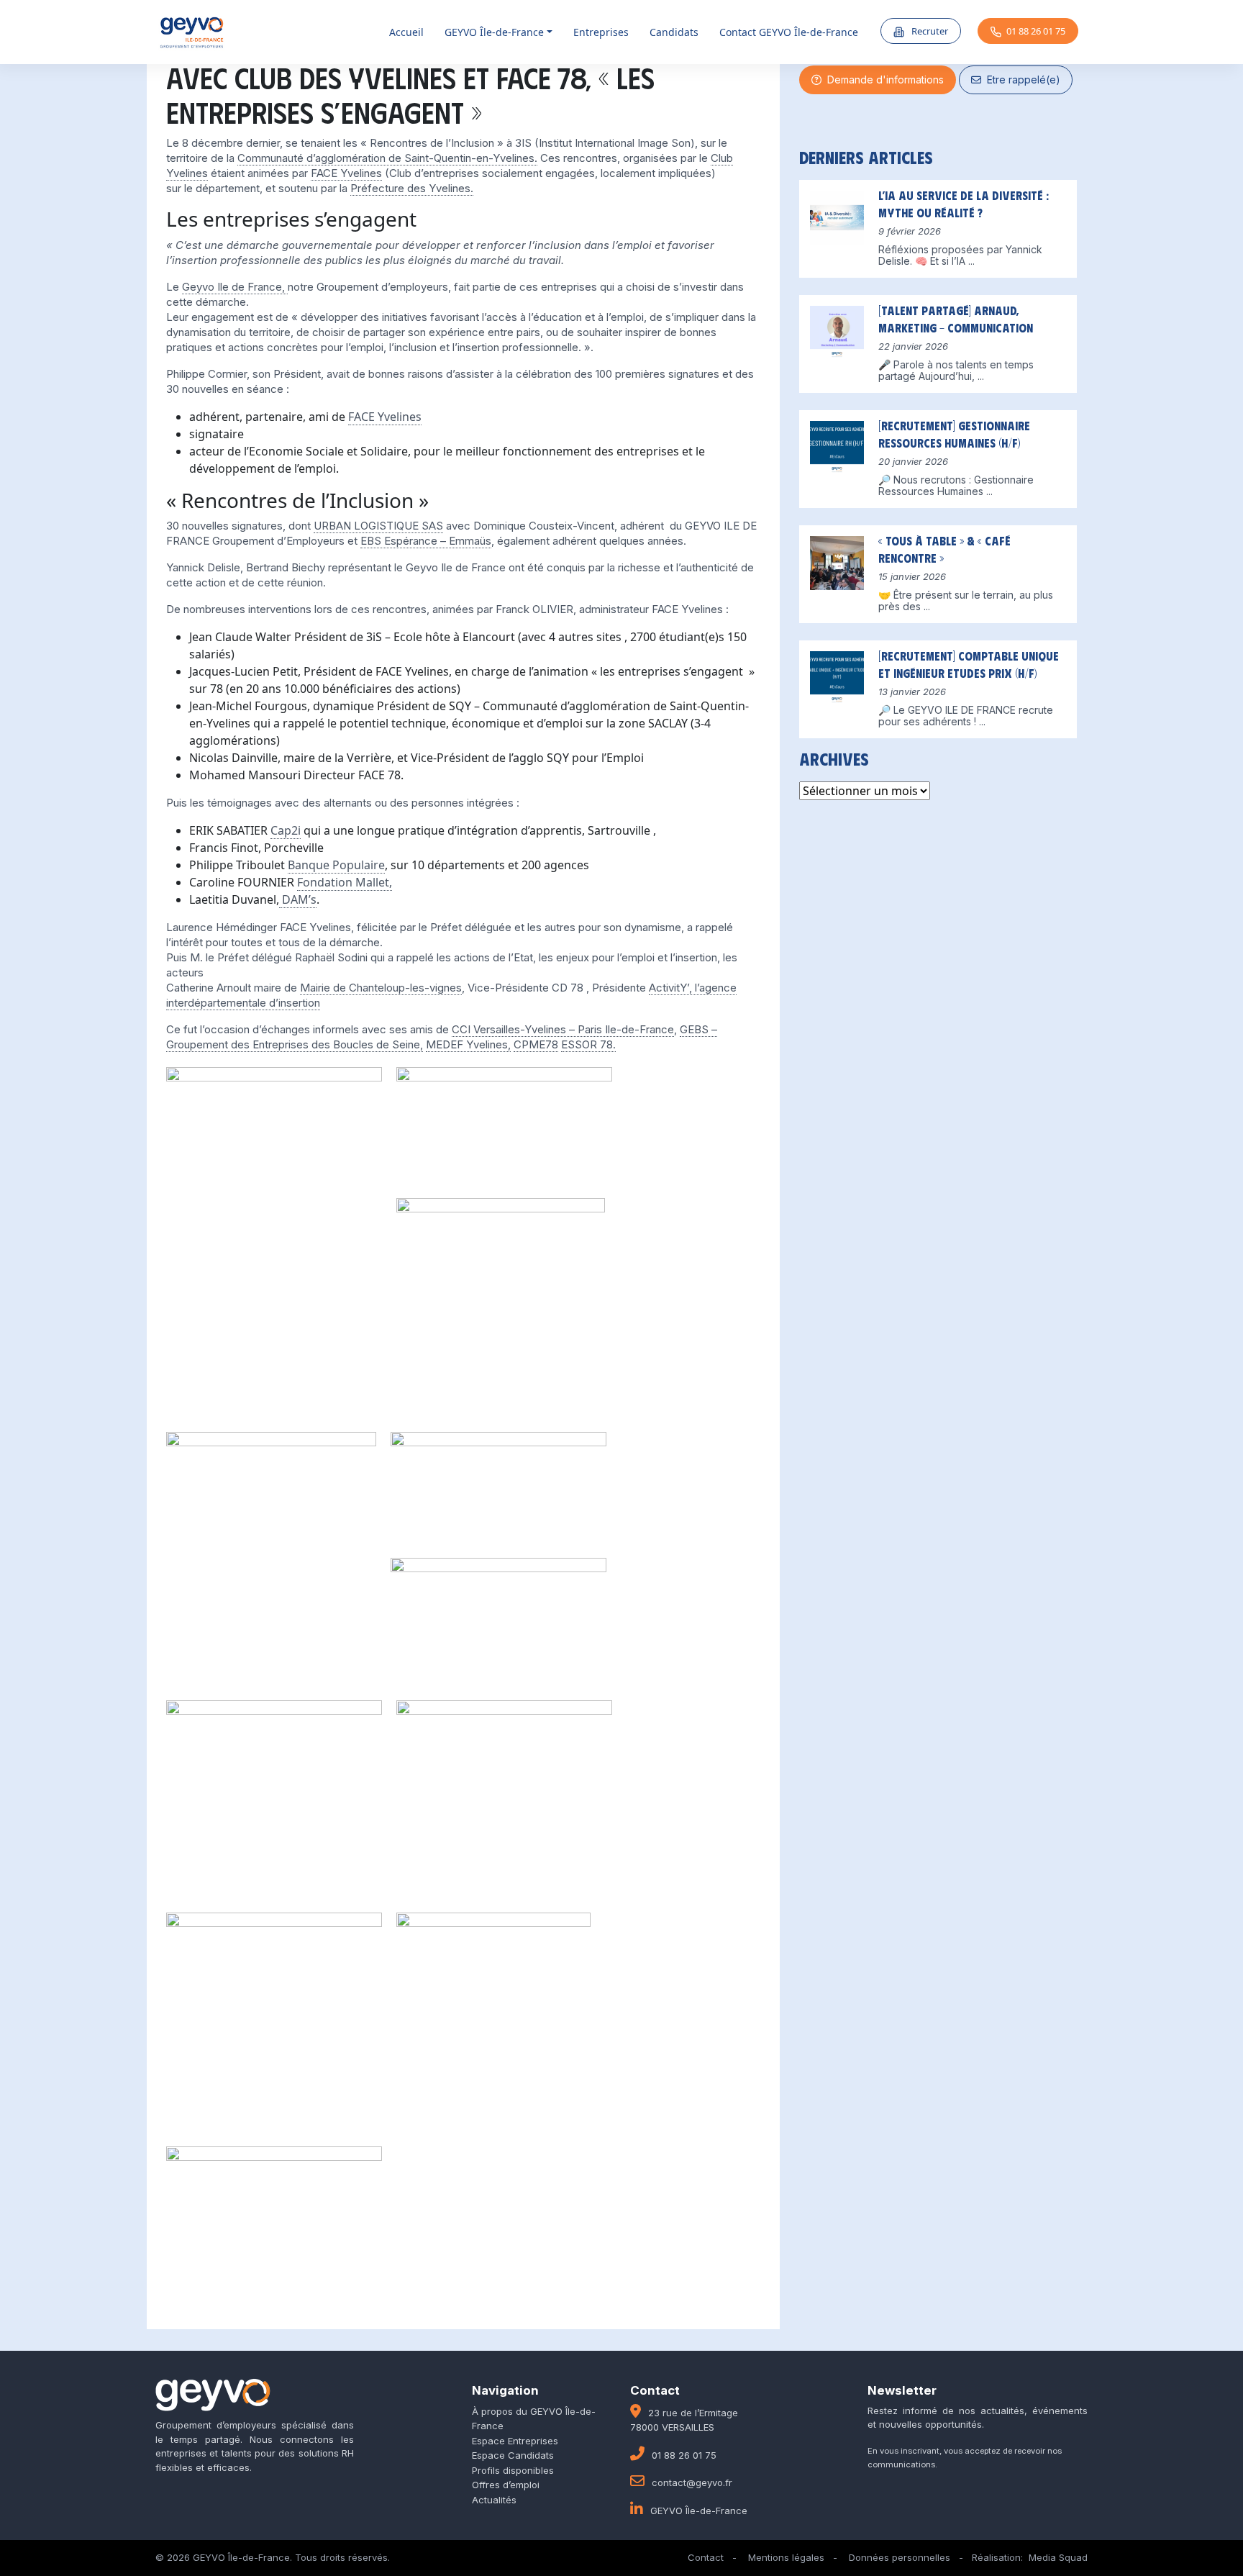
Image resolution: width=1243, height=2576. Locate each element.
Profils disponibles (513, 2470)
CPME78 (536, 1044)
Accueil (406, 32)
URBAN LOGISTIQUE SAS (378, 526)
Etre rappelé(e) (1021, 80)
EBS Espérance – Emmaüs (426, 541)
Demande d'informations (883, 80)
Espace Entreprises (515, 2441)
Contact (706, 2557)
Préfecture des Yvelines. (412, 188)
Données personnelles (900, 2557)
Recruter (929, 31)
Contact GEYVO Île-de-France (789, 32)
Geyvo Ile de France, (235, 287)
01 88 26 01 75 (1036, 31)
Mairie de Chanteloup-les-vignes (381, 988)
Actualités (494, 2500)
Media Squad (1058, 2557)
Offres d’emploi (506, 2485)
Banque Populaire (336, 865)
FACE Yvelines (346, 173)
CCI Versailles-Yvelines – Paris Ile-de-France (563, 1029)
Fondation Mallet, (345, 882)
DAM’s (298, 899)
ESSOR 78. (588, 1044)
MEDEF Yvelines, (468, 1044)
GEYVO (494, 32)
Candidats (674, 32)
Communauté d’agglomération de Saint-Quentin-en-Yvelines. (387, 158)
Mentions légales (786, 2557)
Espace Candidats (513, 2455)
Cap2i (286, 830)
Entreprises (601, 32)
